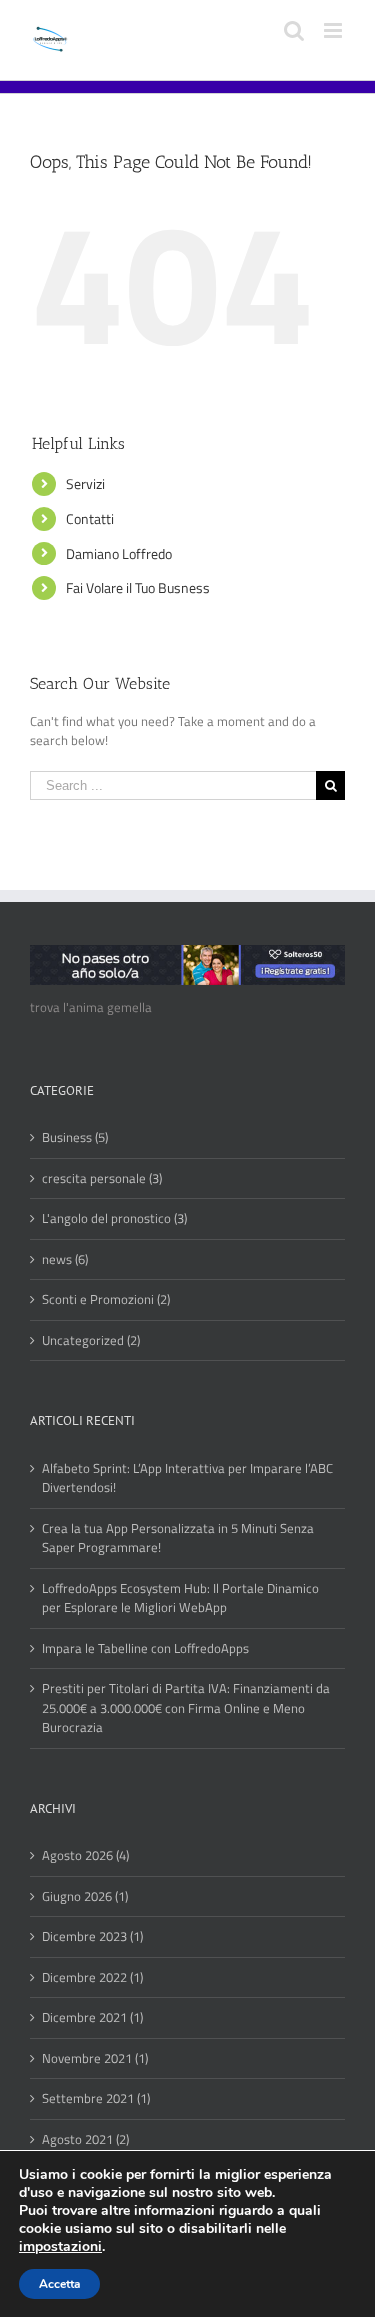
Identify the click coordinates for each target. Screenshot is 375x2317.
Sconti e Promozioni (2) (106, 1299)
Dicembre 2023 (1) (92, 1936)
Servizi (85, 483)
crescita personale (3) (102, 1178)
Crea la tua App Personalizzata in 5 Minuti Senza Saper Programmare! (178, 1538)
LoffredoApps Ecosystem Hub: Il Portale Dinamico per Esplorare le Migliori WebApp (180, 1598)
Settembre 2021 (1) (96, 2098)
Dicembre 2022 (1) (92, 1977)
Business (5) (75, 1137)
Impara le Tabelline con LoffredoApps (145, 1648)
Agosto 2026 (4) (85, 1855)
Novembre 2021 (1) (95, 2058)
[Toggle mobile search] (294, 30)
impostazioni (60, 2247)
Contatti (90, 518)
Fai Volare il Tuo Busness (138, 587)
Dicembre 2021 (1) (92, 2017)
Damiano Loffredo (119, 553)
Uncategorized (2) (91, 1340)
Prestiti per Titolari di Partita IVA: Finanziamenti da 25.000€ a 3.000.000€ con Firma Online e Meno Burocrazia (186, 1708)
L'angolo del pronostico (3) (114, 1218)
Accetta (59, 2284)
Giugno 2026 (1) (85, 1896)
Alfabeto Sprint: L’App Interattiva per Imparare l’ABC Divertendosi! (187, 1478)
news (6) (65, 1259)
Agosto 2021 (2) (85, 2139)
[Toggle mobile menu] (334, 30)
